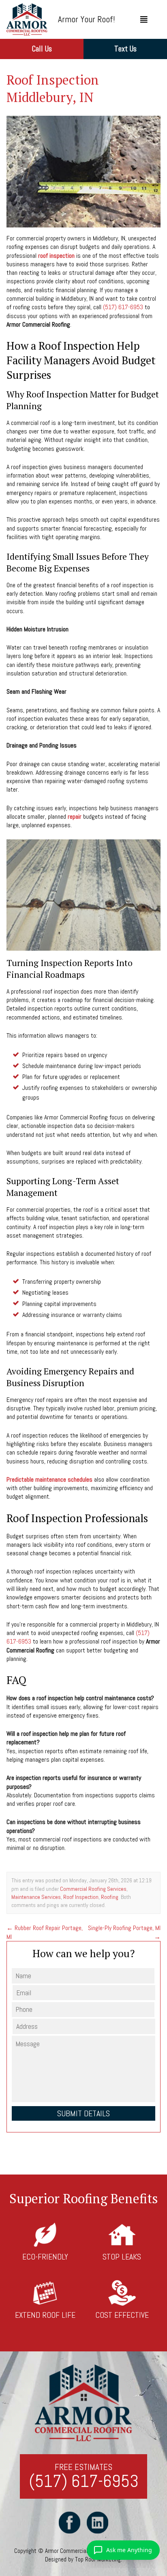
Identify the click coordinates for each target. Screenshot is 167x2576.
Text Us (125, 49)
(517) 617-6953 (123, 307)
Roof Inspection (81, 1897)
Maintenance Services (36, 1897)
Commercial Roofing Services (93, 1889)
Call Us (42, 49)
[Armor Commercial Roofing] (27, 19)
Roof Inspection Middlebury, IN (53, 88)
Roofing (110, 1897)
